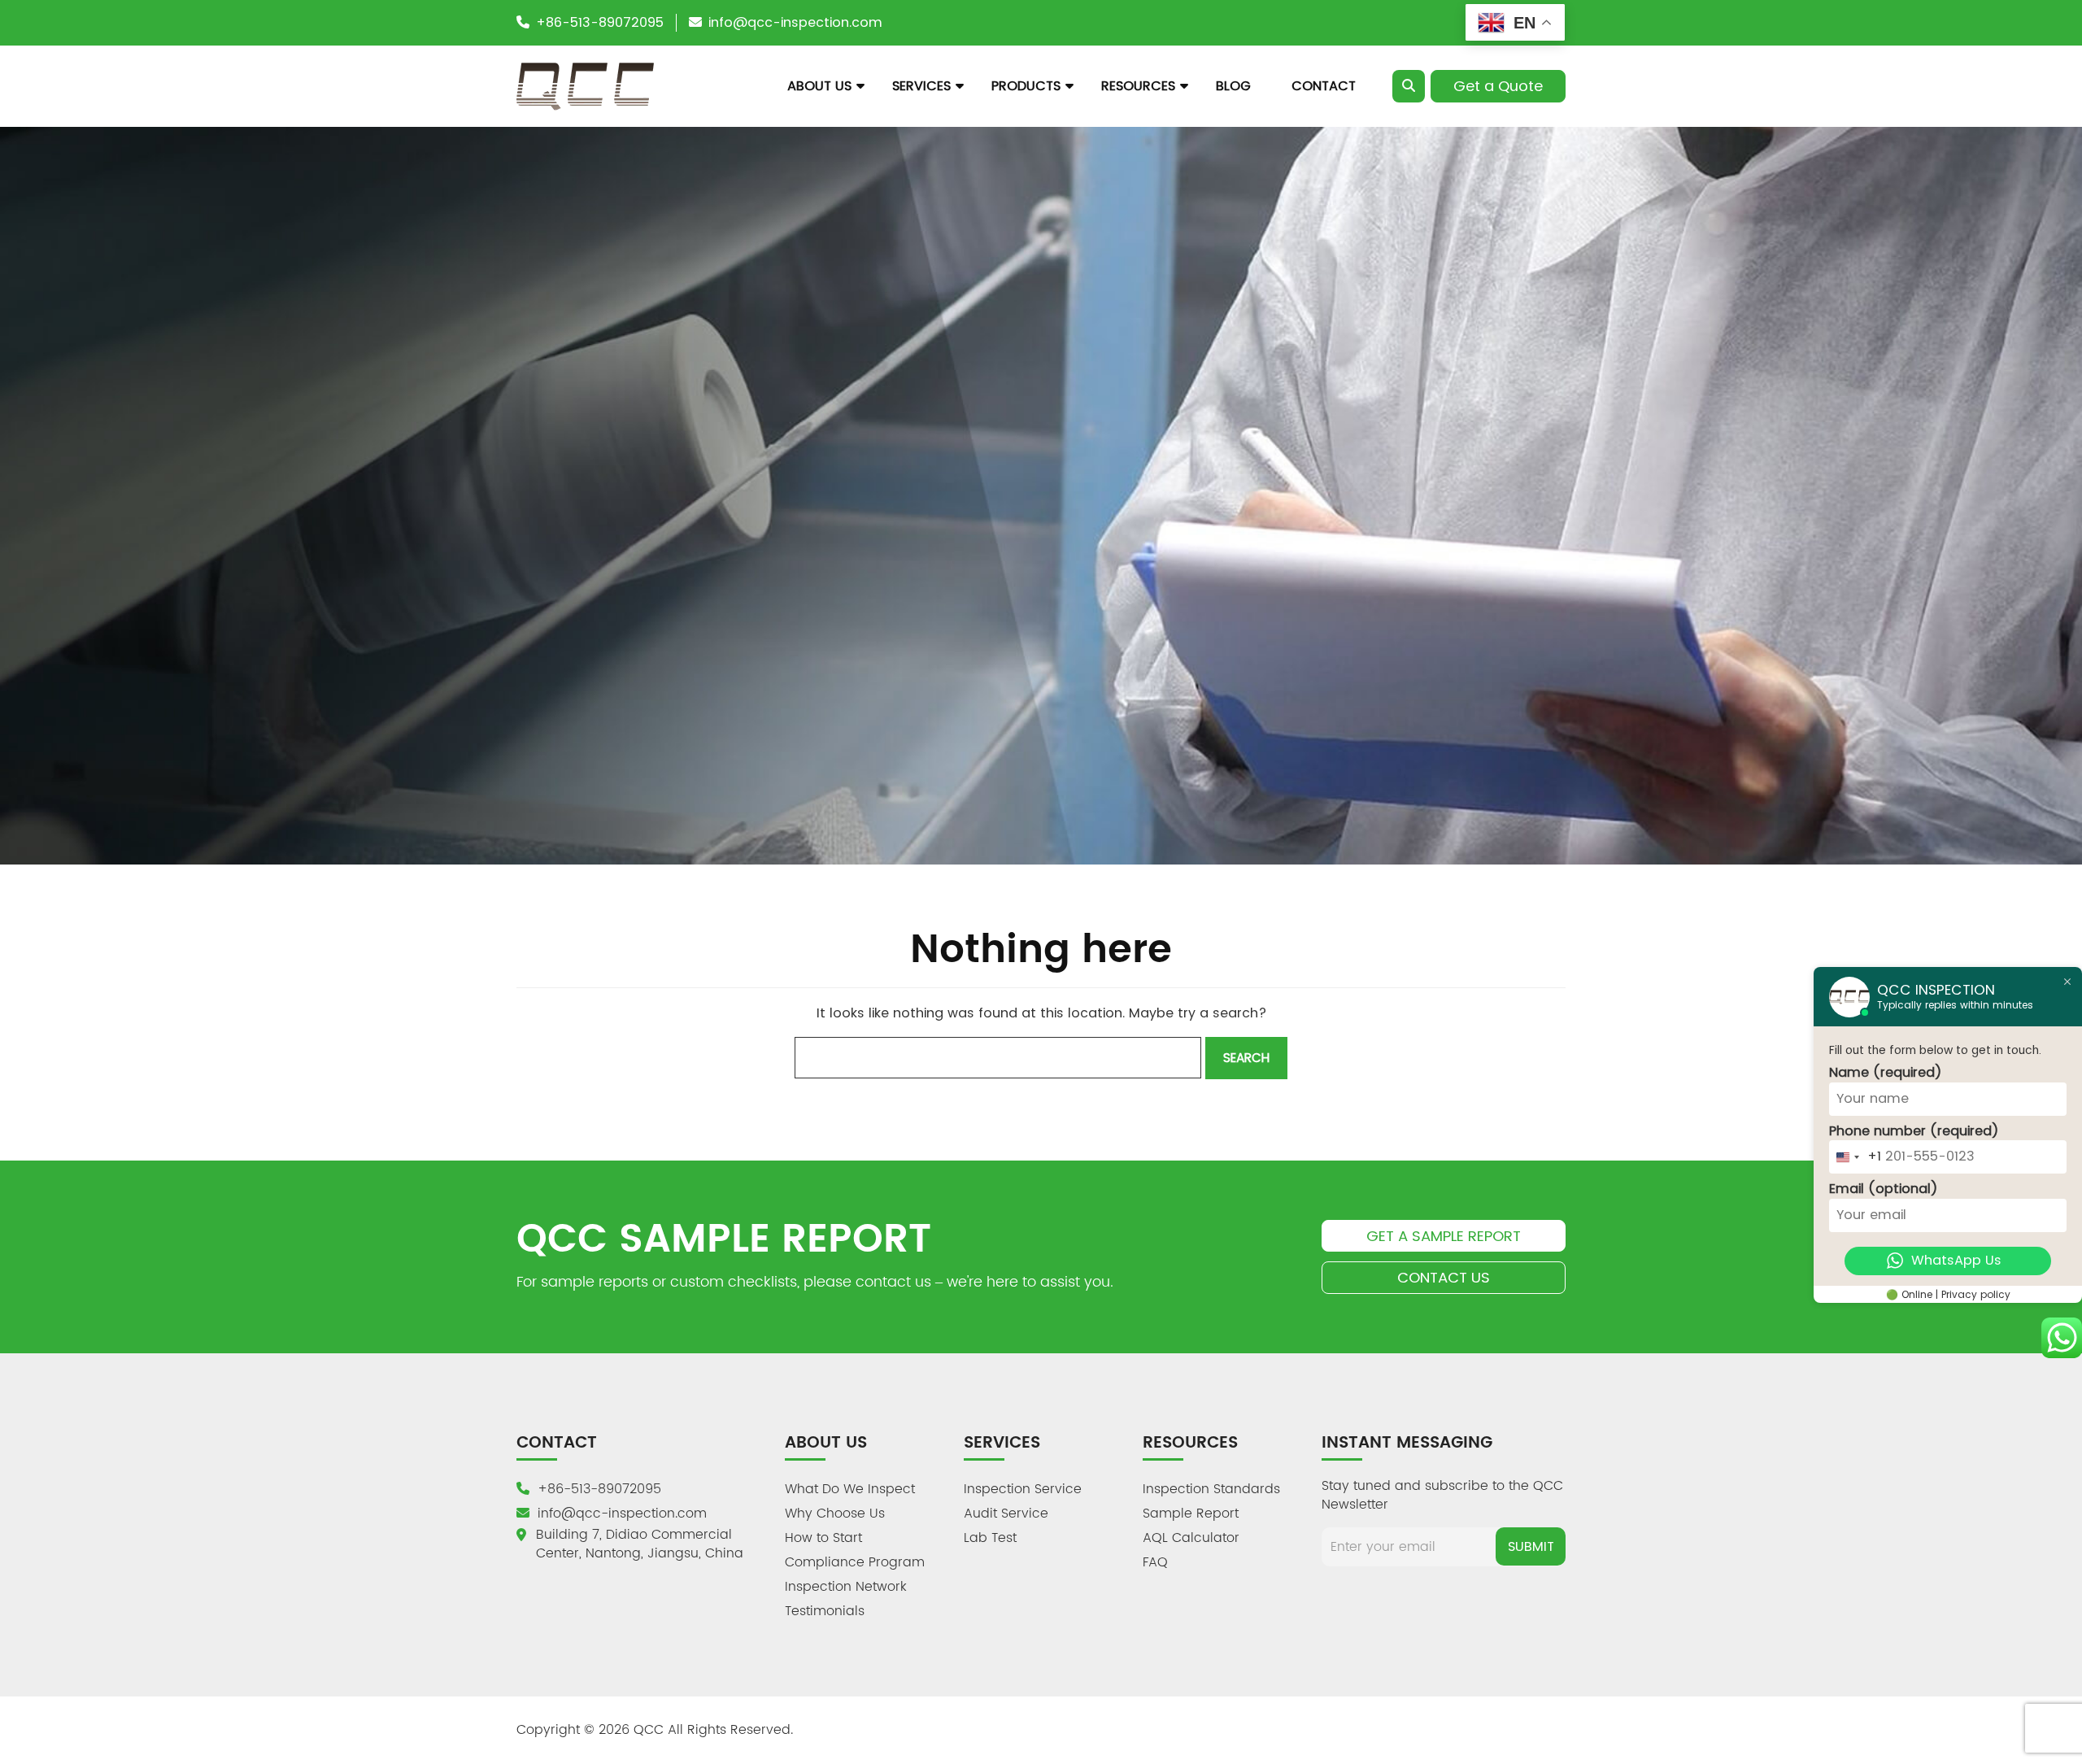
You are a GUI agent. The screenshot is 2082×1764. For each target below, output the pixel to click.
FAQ (1155, 1562)
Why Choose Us (835, 1514)
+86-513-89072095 (600, 22)
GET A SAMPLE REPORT (1444, 1236)
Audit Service (1006, 1514)
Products (1026, 86)
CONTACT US (1444, 1277)
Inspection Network (846, 1587)
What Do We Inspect (850, 1489)
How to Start (823, 1538)
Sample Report (1191, 1514)
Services (921, 86)
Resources (1138, 86)
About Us (819, 86)
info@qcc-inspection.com (795, 22)
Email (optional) (1884, 1189)
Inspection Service (1023, 1489)
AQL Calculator (1191, 1538)
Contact (1324, 86)
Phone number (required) (1914, 1131)
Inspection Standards (1211, 1489)
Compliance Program (855, 1562)
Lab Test (990, 1538)
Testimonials (825, 1611)
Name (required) (1886, 1073)
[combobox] (1856, 1157)
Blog (1233, 86)
